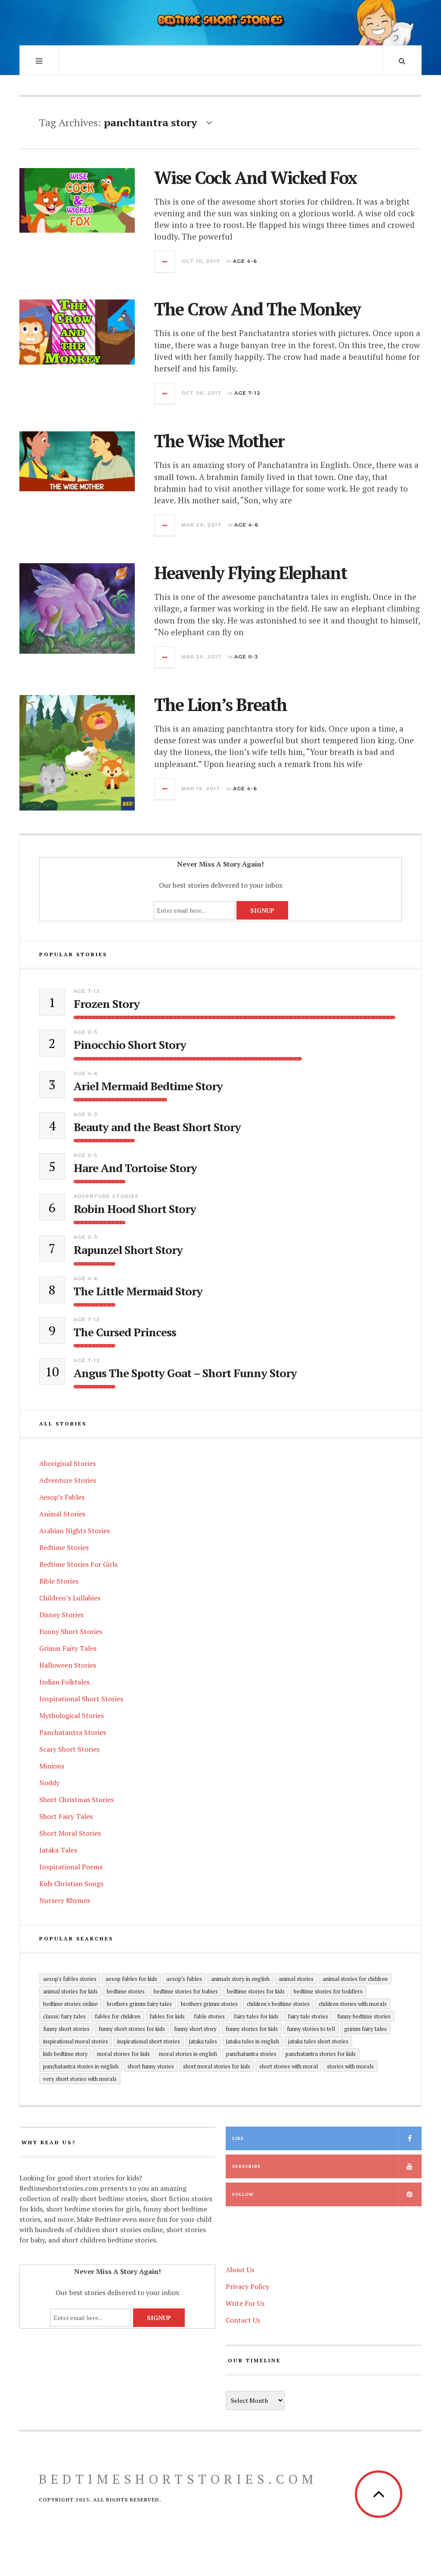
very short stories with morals (80, 2079)
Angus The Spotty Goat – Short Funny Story (185, 1373)
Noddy (49, 1783)
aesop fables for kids (131, 1979)
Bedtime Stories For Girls (78, 1564)
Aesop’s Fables (62, 1497)
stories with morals (350, 2066)
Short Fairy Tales (66, 1816)
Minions (52, 1766)
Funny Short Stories (71, 1631)
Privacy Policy (247, 2286)
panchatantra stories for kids (321, 2054)
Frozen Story (107, 1004)
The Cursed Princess (125, 1332)
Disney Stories (61, 1615)
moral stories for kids (123, 2054)
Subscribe (246, 2166)
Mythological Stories (71, 1715)
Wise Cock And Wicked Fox (255, 177)
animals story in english (240, 1979)
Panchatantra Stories (73, 1732)
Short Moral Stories (70, 1833)
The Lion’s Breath (220, 704)
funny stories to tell (311, 2029)
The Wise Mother (219, 441)
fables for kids (167, 2016)
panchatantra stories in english (81, 2066)
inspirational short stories (149, 2041)
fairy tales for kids (256, 2016)
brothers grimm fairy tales (139, 2004)
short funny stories (151, 2066)
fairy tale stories (308, 2016)
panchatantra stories (251, 2054)
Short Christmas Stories (76, 1799)
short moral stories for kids (217, 2066)
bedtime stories (126, 1991)
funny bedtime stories (364, 2016)
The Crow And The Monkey (257, 309)
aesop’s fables (184, 1979)
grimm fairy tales (365, 2029)
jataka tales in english (253, 2041)
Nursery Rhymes (65, 1900)
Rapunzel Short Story (128, 1250)
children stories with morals (353, 2004)
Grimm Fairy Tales (68, 1648)
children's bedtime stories (278, 2004)
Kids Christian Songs (71, 1884)
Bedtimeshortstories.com (178, 2479)
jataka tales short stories (318, 2041)
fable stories (209, 2016)
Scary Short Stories (69, 1749)
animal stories (296, 1979)
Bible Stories (59, 1581)
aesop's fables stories (70, 1979)
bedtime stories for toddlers (328, 1991)
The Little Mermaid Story (138, 1291)
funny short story (195, 2029)
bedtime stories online (70, 2004)
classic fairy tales (64, 2016)
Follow (243, 2194)
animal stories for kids (70, 1991)
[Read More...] (165, 262)
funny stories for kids (252, 2029)
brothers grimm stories (209, 2004)
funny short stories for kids (132, 2029)
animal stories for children (355, 1979)
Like (238, 2138)
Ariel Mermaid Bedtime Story (148, 1086)
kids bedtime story (65, 2054)
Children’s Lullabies (70, 1598)
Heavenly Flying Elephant (250, 572)
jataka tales (203, 2041)
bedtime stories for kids (256, 1991)
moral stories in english (188, 2054)
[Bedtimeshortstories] (220, 22)
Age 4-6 (245, 261)
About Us (240, 2270)
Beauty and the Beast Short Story (157, 1127)
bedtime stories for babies (186, 1991)
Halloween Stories (68, 1665)
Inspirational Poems (71, 1867)
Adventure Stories (106, 1196)
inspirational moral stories (76, 2041)
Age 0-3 (246, 657)
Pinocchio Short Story (130, 1045)
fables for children (118, 2016)
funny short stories (66, 2029)
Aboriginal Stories (67, 1463)
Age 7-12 (247, 393)
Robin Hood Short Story (135, 1209)
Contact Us (243, 2320)
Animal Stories (62, 1514)
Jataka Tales (58, 1850)
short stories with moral (289, 2066)
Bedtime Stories (64, 1547)
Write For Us (245, 2303)
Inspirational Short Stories (81, 1699)
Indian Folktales (64, 1682)
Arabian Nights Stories (75, 1531)
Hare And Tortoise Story (135, 1168)
